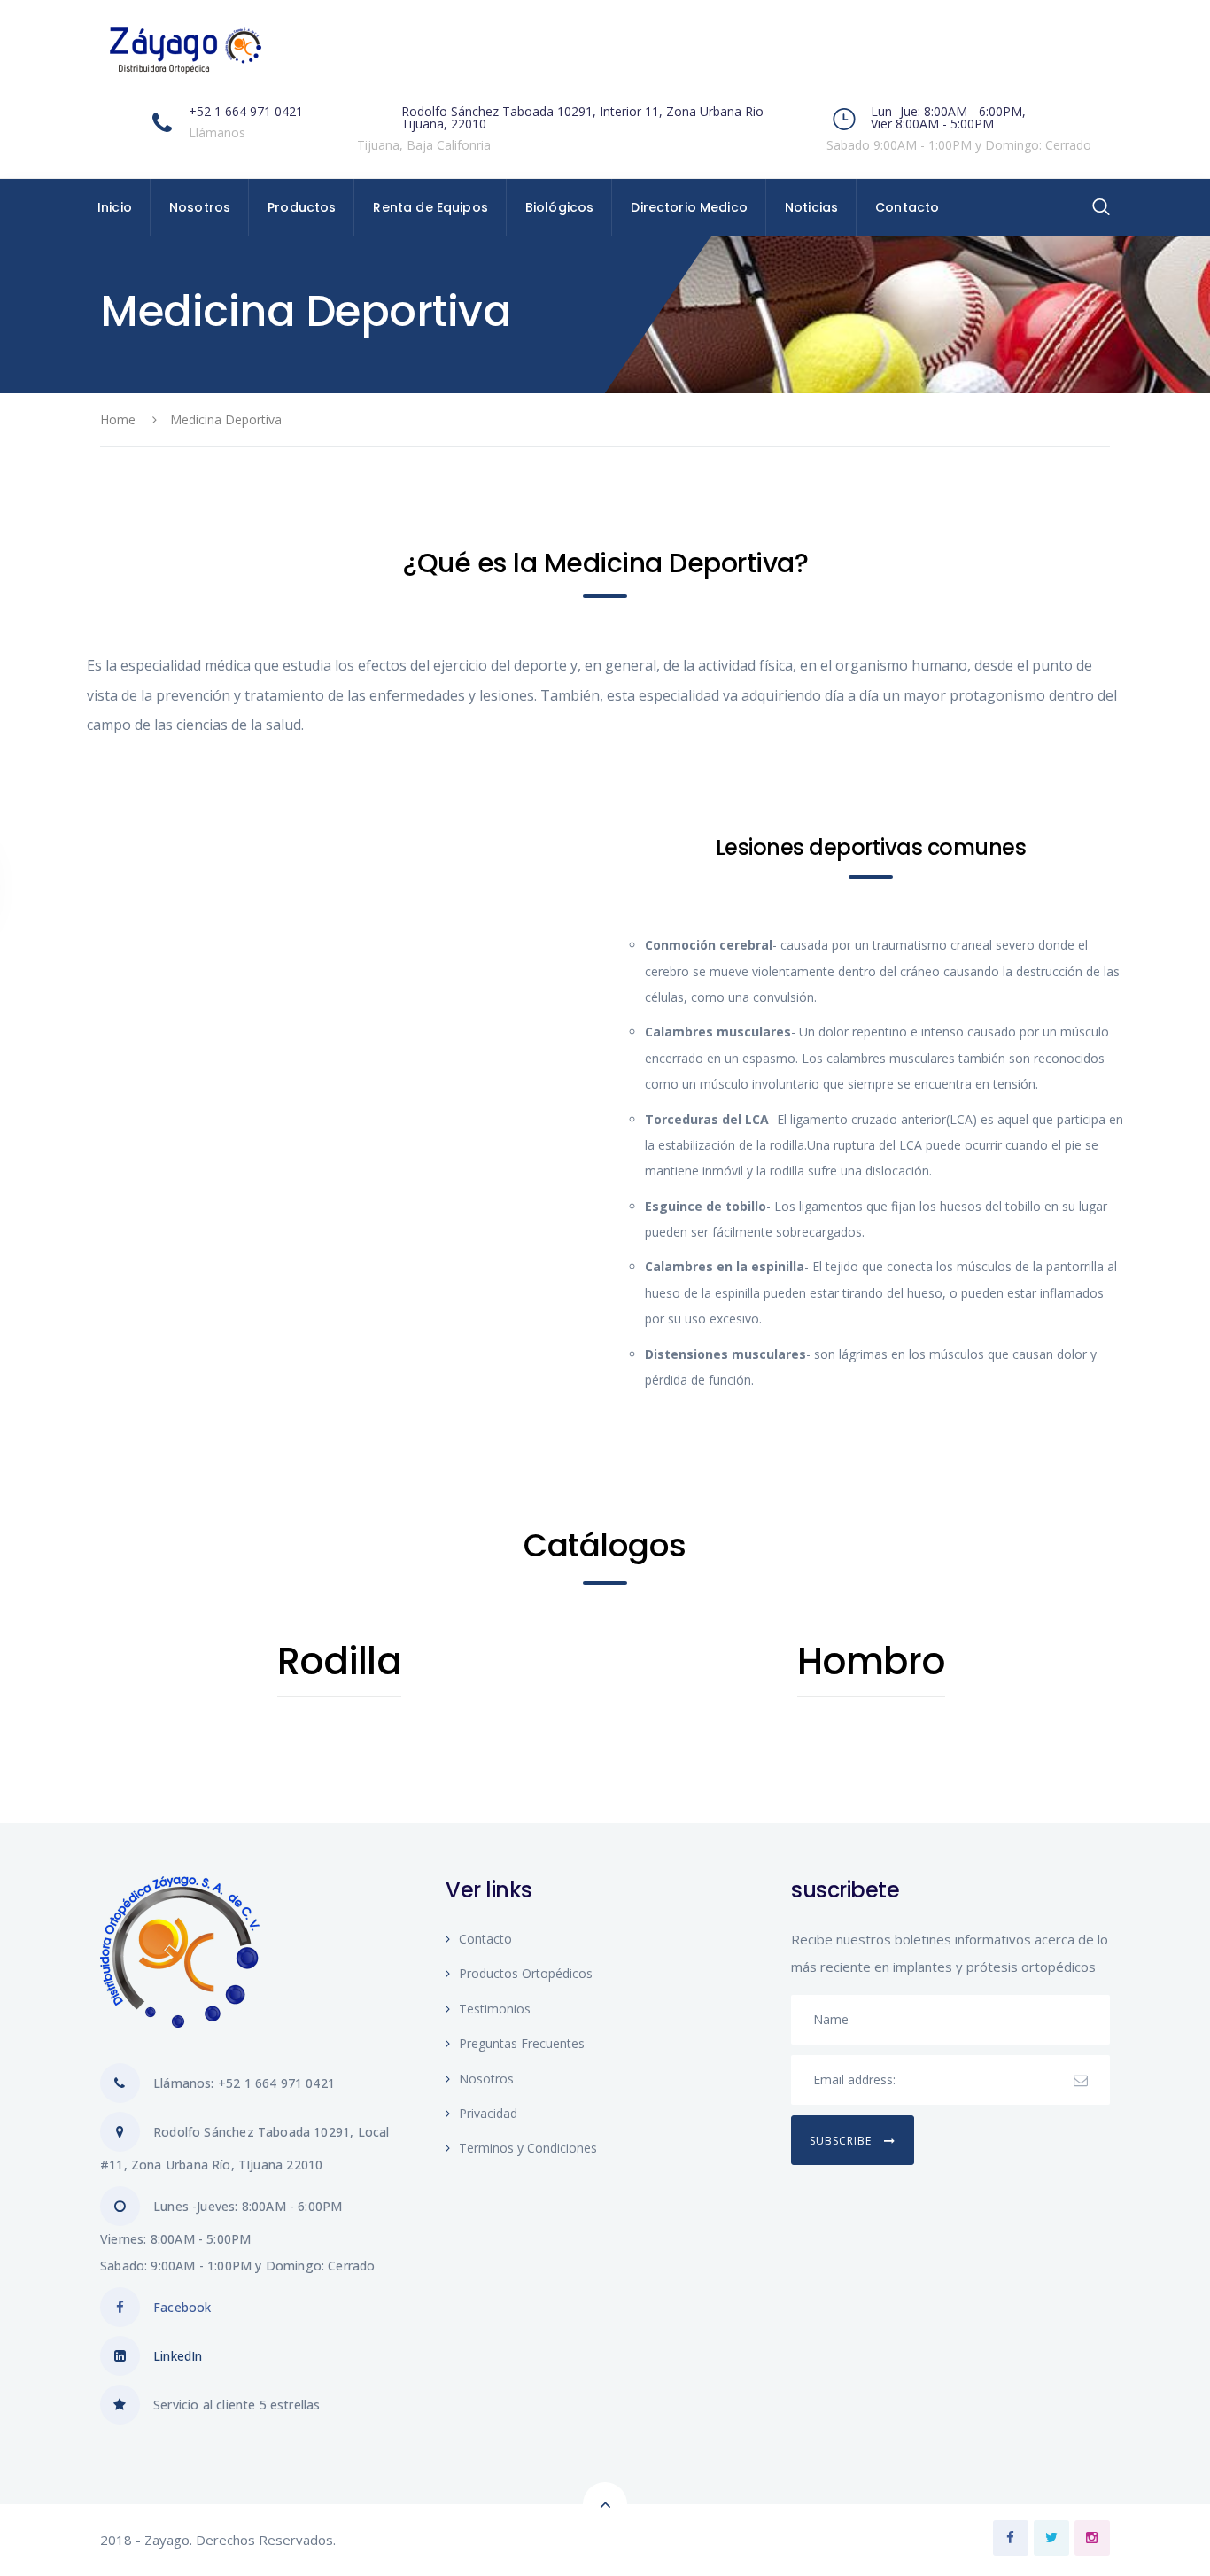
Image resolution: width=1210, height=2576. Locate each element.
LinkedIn (178, 2356)
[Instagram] (1092, 2538)
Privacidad (488, 2113)
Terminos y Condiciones (528, 2148)
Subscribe (842, 2141)
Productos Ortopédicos (526, 1973)
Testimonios (495, 2009)
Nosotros (486, 2079)
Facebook (182, 2307)
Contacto (485, 1939)
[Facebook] (1011, 2538)
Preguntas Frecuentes (522, 2043)
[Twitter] (1051, 2538)
